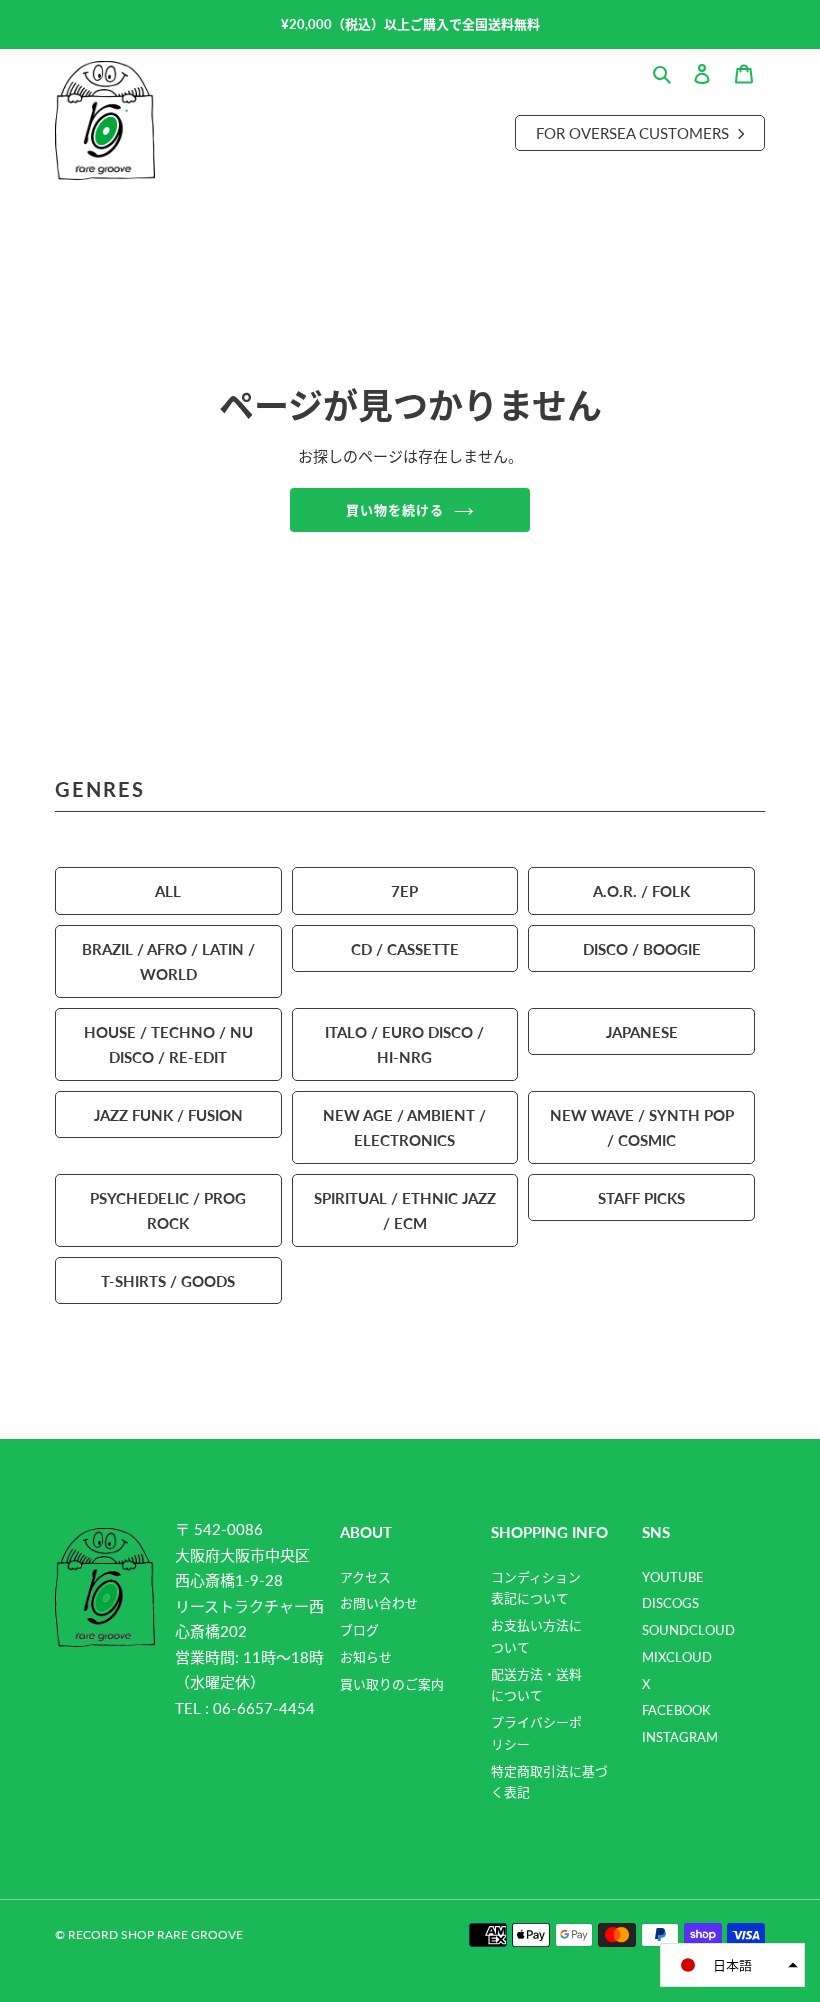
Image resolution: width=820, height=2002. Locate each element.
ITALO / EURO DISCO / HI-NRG (404, 1044)
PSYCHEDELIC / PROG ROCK (168, 1210)
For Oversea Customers (634, 132)
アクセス (365, 1577)
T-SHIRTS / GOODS (168, 1280)
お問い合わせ (379, 1603)
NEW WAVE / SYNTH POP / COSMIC (642, 1127)
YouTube (673, 1577)
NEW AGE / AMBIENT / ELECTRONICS (404, 1127)
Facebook (676, 1710)
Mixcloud (677, 1657)
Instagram (680, 1737)
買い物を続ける (395, 509)
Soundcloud (688, 1630)
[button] (732, 1965)
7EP (404, 890)
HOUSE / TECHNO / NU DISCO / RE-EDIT (168, 1044)
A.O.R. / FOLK (641, 890)
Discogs (670, 1603)
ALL (168, 890)
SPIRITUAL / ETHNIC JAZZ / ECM (405, 1210)
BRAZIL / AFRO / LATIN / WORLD (168, 961)
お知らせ (366, 1657)
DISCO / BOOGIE (642, 948)
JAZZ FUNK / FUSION (168, 1114)
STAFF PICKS (641, 1197)
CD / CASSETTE (405, 948)
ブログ (359, 1630)
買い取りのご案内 (392, 1684)
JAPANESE (642, 1031)
